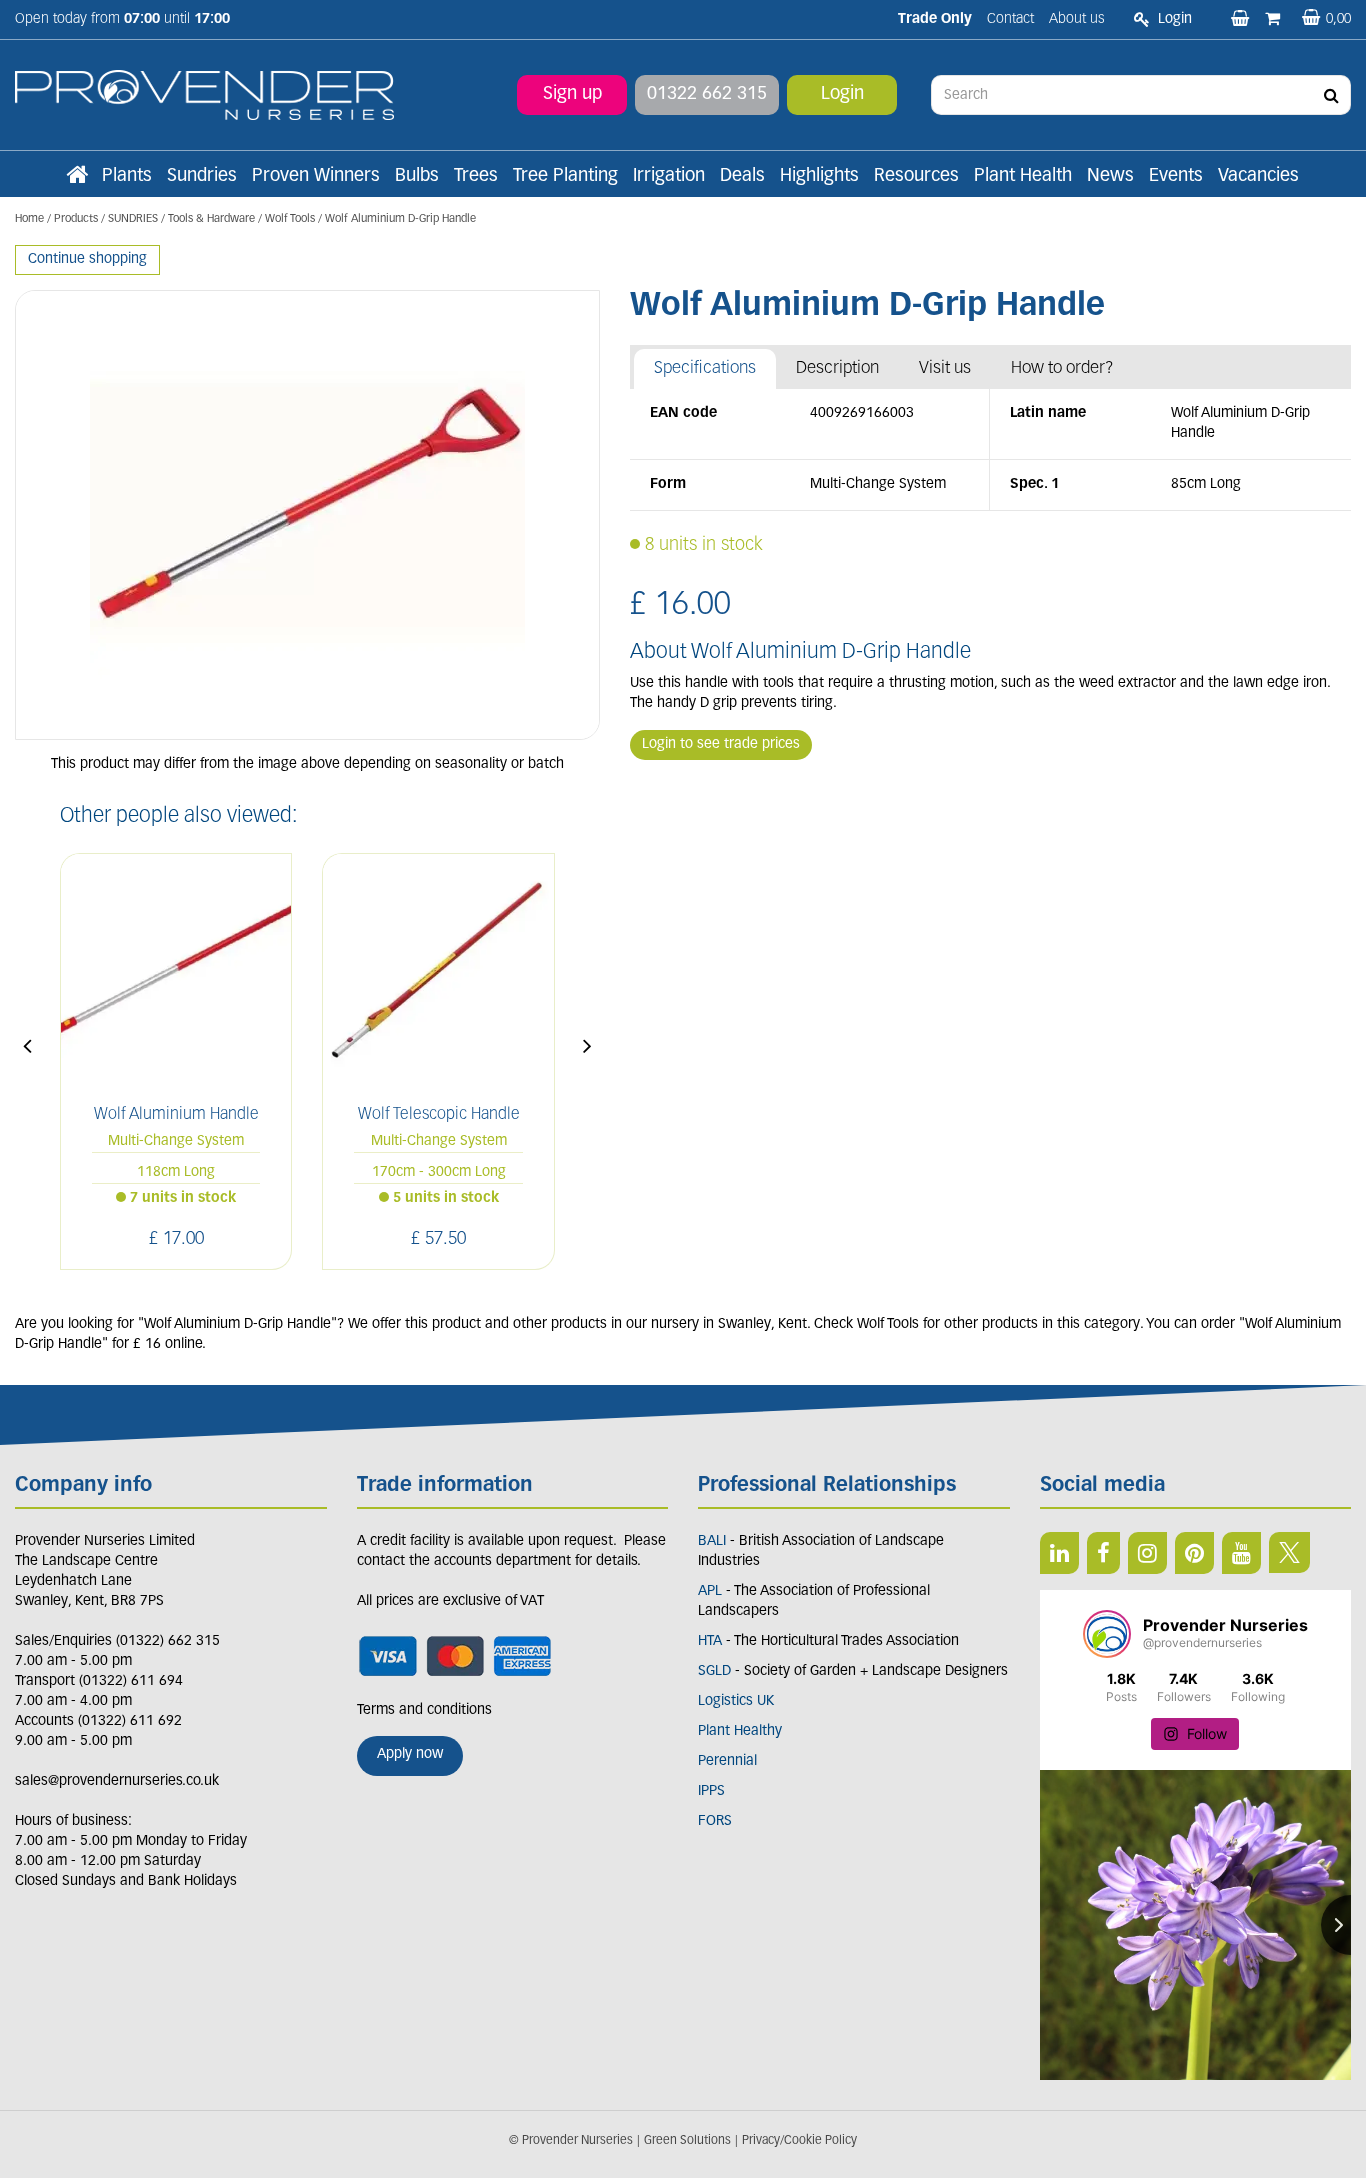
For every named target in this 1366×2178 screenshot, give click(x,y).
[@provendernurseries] (1107, 1634)
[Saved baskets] (1242, 20)
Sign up (572, 95)
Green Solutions (687, 2141)
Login (842, 95)
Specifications (705, 368)
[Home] (77, 177)
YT (1241, 1553)
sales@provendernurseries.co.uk (117, 1781)
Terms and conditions (424, 1710)
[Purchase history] (1274, 20)
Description (837, 368)
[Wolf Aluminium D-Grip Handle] (307, 515)
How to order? (1062, 368)
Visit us (945, 368)
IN (1147, 1553)
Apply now (410, 1754)
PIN (1194, 1553)
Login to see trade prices (721, 744)
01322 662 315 (707, 95)
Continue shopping (87, 259)
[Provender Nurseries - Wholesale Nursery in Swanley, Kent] (204, 95)
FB (1103, 1553)
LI (1059, 1553)
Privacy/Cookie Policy (799, 2141)
